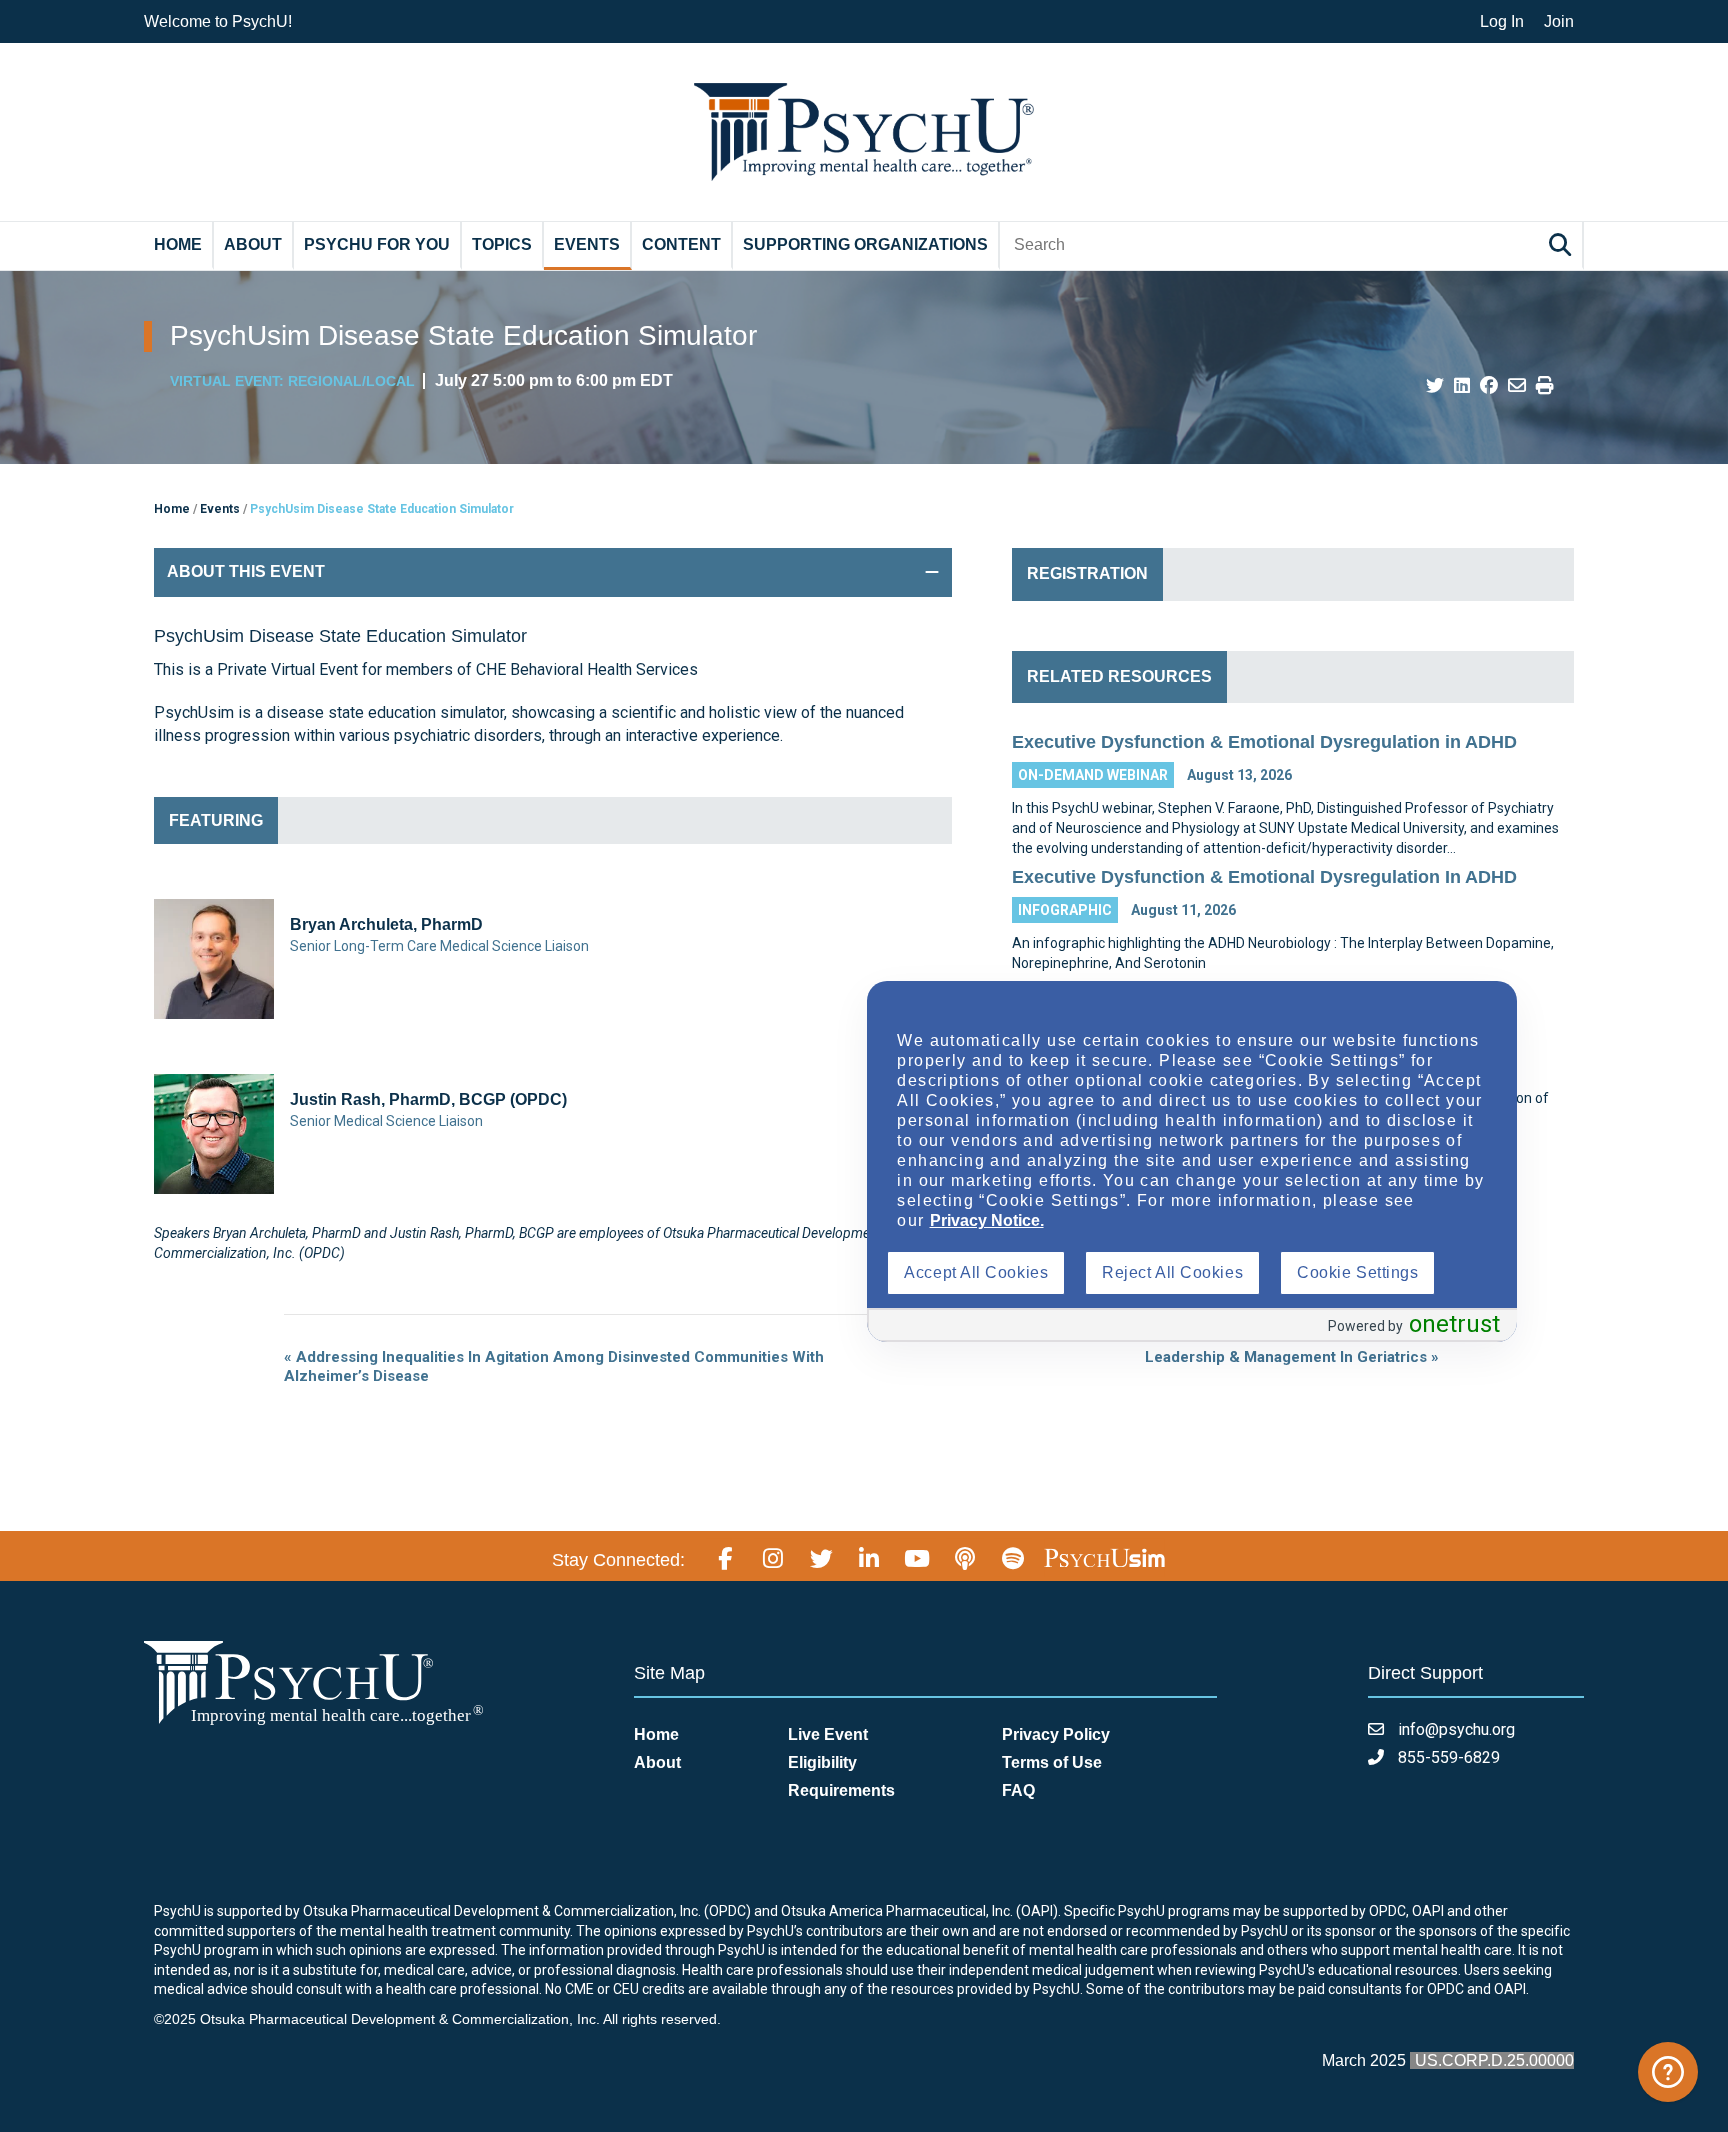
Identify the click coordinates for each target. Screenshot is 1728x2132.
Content (681, 244)
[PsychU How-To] (1668, 2072)
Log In (1502, 21)
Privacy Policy (1056, 1734)
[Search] (1563, 244)
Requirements (841, 1790)
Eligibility (822, 1762)
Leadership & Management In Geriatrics (1292, 1357)
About (253, 244)
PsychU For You (377, 244)
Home (178, 244)
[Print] (1545, 386)
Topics (502, 244)
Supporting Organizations (865, 244)
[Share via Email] (1517, 386)
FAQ (1018, 1790)
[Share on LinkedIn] (1462, 386)
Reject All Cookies (1172, 1272)
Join (1559, 21)
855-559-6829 (1447, 1757)
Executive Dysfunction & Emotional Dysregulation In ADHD (1264, 877)
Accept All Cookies (976, 1272)
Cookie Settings (1357, 1272)
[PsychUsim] (1104, 1557)
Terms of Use (1052, 1762)
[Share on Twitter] (1435, 386)
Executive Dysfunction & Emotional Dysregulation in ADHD (1264, 742)
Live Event (828, 1734)
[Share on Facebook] (1489, 386)
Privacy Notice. (987, 1220)
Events (587, 244)
